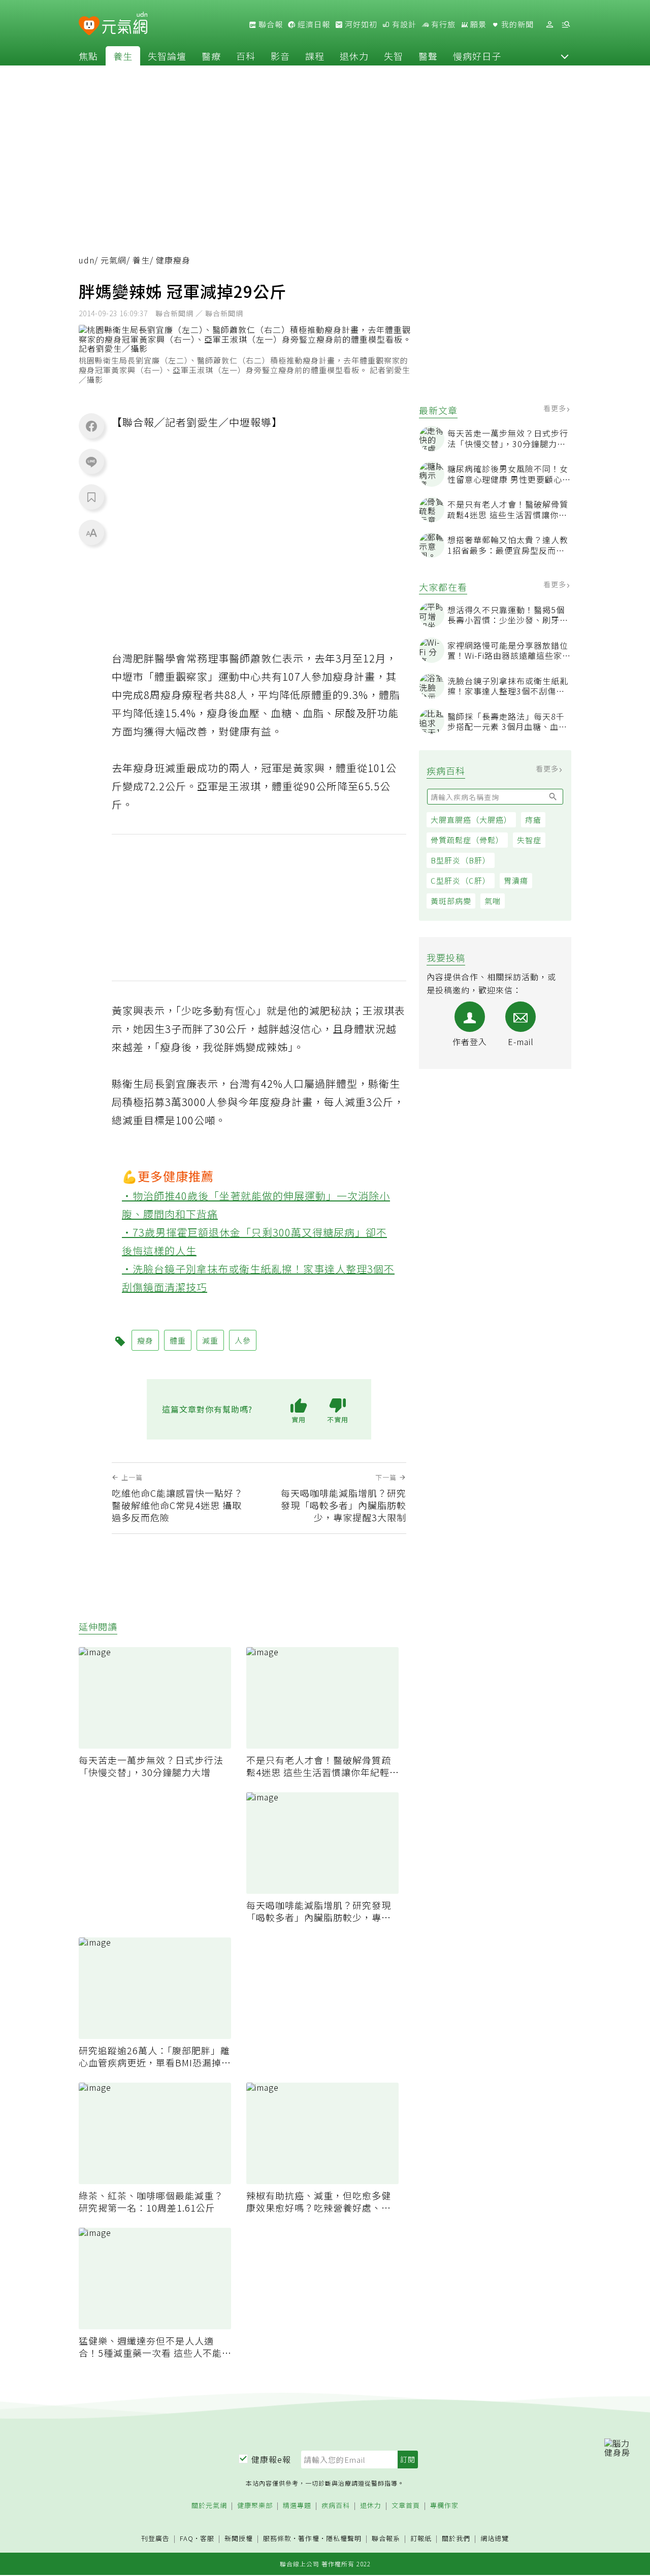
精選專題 (297, 2506)
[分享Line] (91, 461)
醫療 (211, 56)
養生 (123, 56)
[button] (565, 56)
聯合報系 (386, 2539)
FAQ (187, 2538)
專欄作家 (444, 2506)
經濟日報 (313, 24)
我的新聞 (516, 24)
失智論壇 (167, 56)
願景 (477, 24)
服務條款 (277, 2538)
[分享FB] (91, 426)
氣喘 (493, 901)
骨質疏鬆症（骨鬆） (467, 840)
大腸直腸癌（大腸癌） (471, 819)
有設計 (403, 24)
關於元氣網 (209, 2506)
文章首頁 (406, 2506)
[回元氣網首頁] (125, 24)
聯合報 (270, 24)
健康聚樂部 (255, 2506)
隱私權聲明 (344, 2538)
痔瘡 (533, 819)
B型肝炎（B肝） (461, 860)
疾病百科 (336, 2506)
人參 (243, 1340)
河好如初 (360, 24)
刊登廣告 (155, 2539)
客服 (207, 2538)
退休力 (354, 56)
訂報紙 (421, 2539)
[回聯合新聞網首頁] (89, 26)
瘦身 (145, 1340)
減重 (210, 1340)
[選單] (566, 25)
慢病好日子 (477, 56)
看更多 (556, 408)
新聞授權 (239, 2539)
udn (87, 260)
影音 (280, 56)
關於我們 (456, 2539)
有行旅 (442, 24)
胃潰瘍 (516, 880)
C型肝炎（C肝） (461, 880)
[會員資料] (549, 25)
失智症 (529, 840)
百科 (246, 56)
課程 (315, 56)
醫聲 (428, 56)
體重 (178, 1340)
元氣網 (113, 260)
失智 (394, 56)
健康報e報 (271, 2459)
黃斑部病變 (451, 901)
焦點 (88, 56)
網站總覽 (495, 2539)
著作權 (309, 2538)
